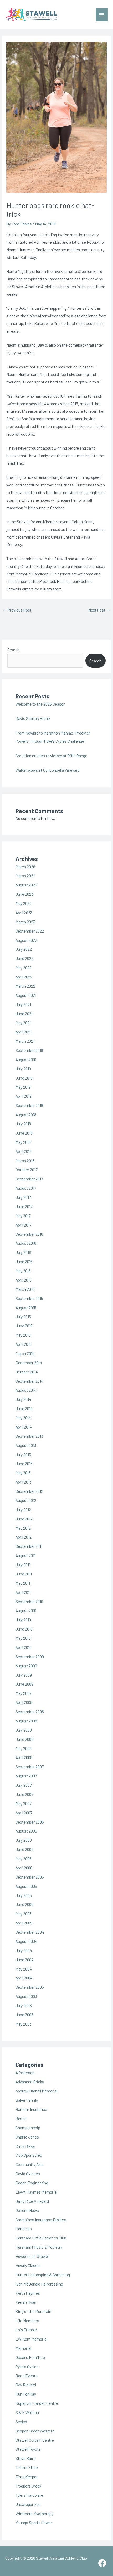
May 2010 (23, 1638)
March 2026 (25, 867)
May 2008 (24, 1748)
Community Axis (30, 2164)
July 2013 (23, 1454)
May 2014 (23, 1418)
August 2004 (26, 1941)
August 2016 (26, 1243)
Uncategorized (28, 2504)
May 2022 (24, 967)
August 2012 (26, 1500)
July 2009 (24, 1675)
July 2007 (24, 1785)
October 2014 (27, 1372)
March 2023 (25, 922)
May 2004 (24, 1969)
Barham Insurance (31, 2109)
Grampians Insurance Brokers (41, 2220)
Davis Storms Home (33, 718)
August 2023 (26, 885)
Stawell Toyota (28, 2449)
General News (27, 2210)
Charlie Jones (27, 2137)
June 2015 (24, 1326)
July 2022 (24, 949)
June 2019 (24, 1078)
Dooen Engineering (32, 2183)
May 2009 (24, 1693)
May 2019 (23, 1087)
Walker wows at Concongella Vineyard (48, 770)
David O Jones (28, 2173)
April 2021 (24, 1032)
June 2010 (24, 1629)
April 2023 (24, 912)
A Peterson (25, 2073)
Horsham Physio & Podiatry (39, 2247)
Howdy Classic (28, 2265)
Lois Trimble (26, 2330)
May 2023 (24, 903)
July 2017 (23, 1197)
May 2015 (23, 1335)
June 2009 (24, 1684)
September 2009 (30, 1656)
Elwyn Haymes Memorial (36, 2192)
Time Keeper (27, 2477)
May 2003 (24, 2024)
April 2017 (23, 1225)
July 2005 (24, 1895)
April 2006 (24, 1868)
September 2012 (29, 1491)
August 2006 (26, 1831)
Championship (28, 2128)
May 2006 (24, 1858)
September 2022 (30, 931)
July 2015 (23, 1316)
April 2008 (24, 1757)
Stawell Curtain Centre (35, 2440)
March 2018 (25, 1161)
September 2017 (29, 1179)
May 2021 (23, 1023)
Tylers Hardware (29, 2495)
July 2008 (24, 1730)
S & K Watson (27, 2412)
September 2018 (29, 1105)
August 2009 (26, 1666)
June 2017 (24, 1206)
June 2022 (24, 958)
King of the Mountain (33, 2311)
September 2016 (29, 1234)
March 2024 (25, 876)
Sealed (21, 2422)
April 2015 (24, 1344)
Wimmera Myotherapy (34, 2513)
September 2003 (30, 1987)
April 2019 (24, 1096)
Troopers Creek (28, 2486)
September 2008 (30, 1711)
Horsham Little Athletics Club (41, 2238)
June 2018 (24, 1133)
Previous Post (17, 610)
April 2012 (24, 1537)
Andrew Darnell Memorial (37, 2091)
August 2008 (26, 1721)
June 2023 (24, 894)
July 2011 (23, 1565)
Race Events (27, 2375)
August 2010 (26, 1610)
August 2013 (26, 1445)
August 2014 (26, 1390)
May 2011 (23, 1583)
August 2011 (25, 1555)
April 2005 (24, 1923)
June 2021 (24, 1014)
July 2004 (24, 1950)
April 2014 (24, 1427)
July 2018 (23, 1124)
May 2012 (23, 1528)
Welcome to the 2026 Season (40, 704)
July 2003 (24, 2005)
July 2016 (23, 1252)
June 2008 (24, 1739)
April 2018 (24, 1151)
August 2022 (26, 940)
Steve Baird (25, 2458)
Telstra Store (27, 2467)
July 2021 (23, 1004)
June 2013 (24, 1463)
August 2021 (26, 995)
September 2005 (30, 1877)
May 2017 (23, 1216)
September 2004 (30, 1932)
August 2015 (26, 1307)
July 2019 (23, 1069)
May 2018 (23, 1142)
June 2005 (24, 1904)
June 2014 (24, 1408)
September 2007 (30, 1767)
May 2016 (23, 1271)
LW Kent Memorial (31, 2339)
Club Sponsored (29, 2155)
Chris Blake (25, 2146)
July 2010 (23, 1620)
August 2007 (26, 1776)
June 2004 (25, 1960)
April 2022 (24, 977)
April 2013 (24, 1482)
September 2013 (29, 1436)
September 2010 (29, 1601)
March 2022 (25, 986)
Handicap (24, 2228)
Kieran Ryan (26, 2302)
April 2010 (24, 1647)
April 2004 (24, 1978)
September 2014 (29, 1381)
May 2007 (23, 1803)
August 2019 (26, 1059)
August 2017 (26, 1188)
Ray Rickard (26, 2385)
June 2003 (24, 2015)
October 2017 (26, 1169)
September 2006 (30, 1822)
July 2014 (23, 1399)
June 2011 (24, 1574)
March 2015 (25, 1353)
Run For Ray (26, 2394)
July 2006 (24, 1840)
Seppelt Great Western (35, 2431)
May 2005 (24, 1913)
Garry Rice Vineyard (32, 2201)
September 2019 (29, 1050)
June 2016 (24, 1261)
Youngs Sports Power (34, 2522)
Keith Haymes (28, 2293)
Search (13, 650)
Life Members (27, 2320)
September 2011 (29, 1546)
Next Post (99, 610)
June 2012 (24, 1519)
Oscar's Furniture (30, 2357)
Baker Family (27, 2100)
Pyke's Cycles (27, 2366)
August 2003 (26, 1996)
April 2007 (24, 1813)
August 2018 (26, 1114)
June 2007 (24, 1794)
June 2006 (24, 1849)
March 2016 (25, 1289)
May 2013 (23, 1473)
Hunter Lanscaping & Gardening (43, 2275)
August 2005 (26, 1886)
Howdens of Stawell (32, 2256)
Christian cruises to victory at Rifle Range (51, 755)
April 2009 (24, 1702)
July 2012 (23, 1509)
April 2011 (23, 1592)
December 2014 (29, 1363)
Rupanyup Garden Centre (37, 2403)
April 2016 (24, 1280)
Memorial (23, 2348)
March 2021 (25, 1041)
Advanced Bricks (30, 2082)
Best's (21, 2118)
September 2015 (29, 1298)
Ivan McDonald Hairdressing (39, 2284)
